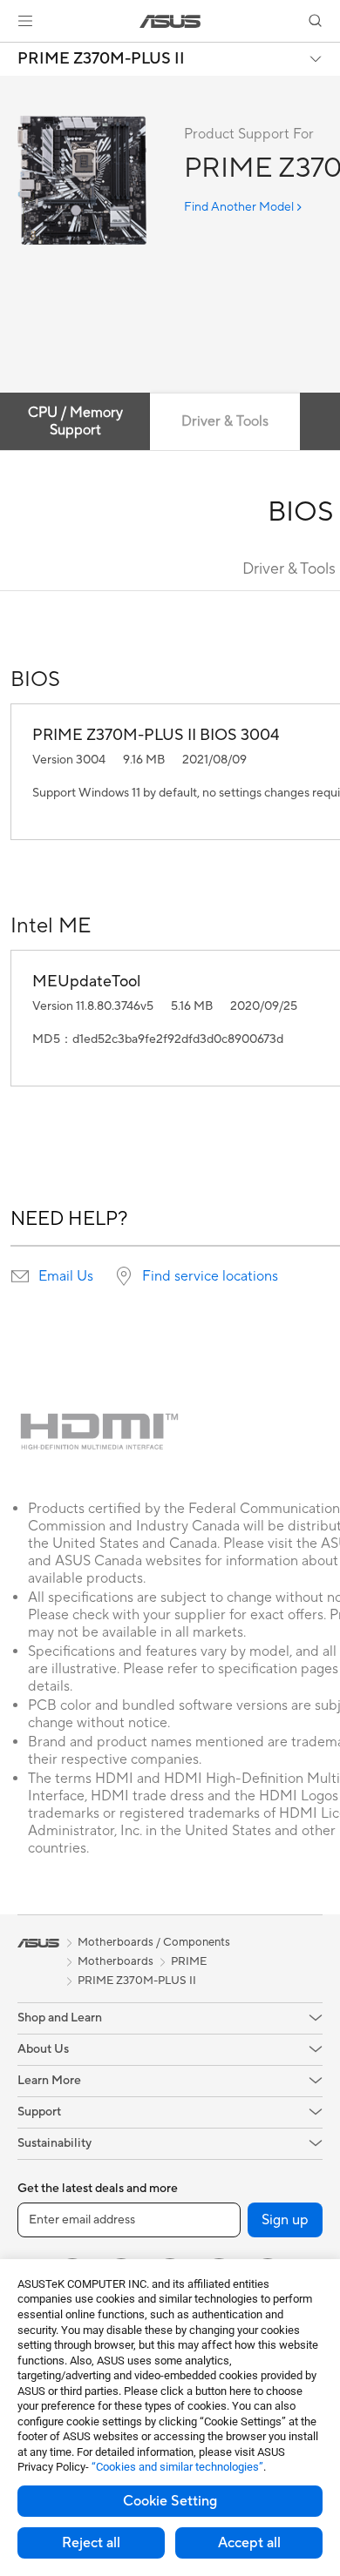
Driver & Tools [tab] (225, 421)
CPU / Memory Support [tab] (75, 421)
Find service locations (210, 1276)
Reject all (91, 2543)
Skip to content (10, 54)
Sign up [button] (285, 2220)
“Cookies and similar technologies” (177, 2467)
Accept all (249, 2543)
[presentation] (20, 1276)
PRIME (189, 1961)
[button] (25, 21)
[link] (170, 21)
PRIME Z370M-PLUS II (101, 59)
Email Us (66, 1276)
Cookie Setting (170, 2501)
